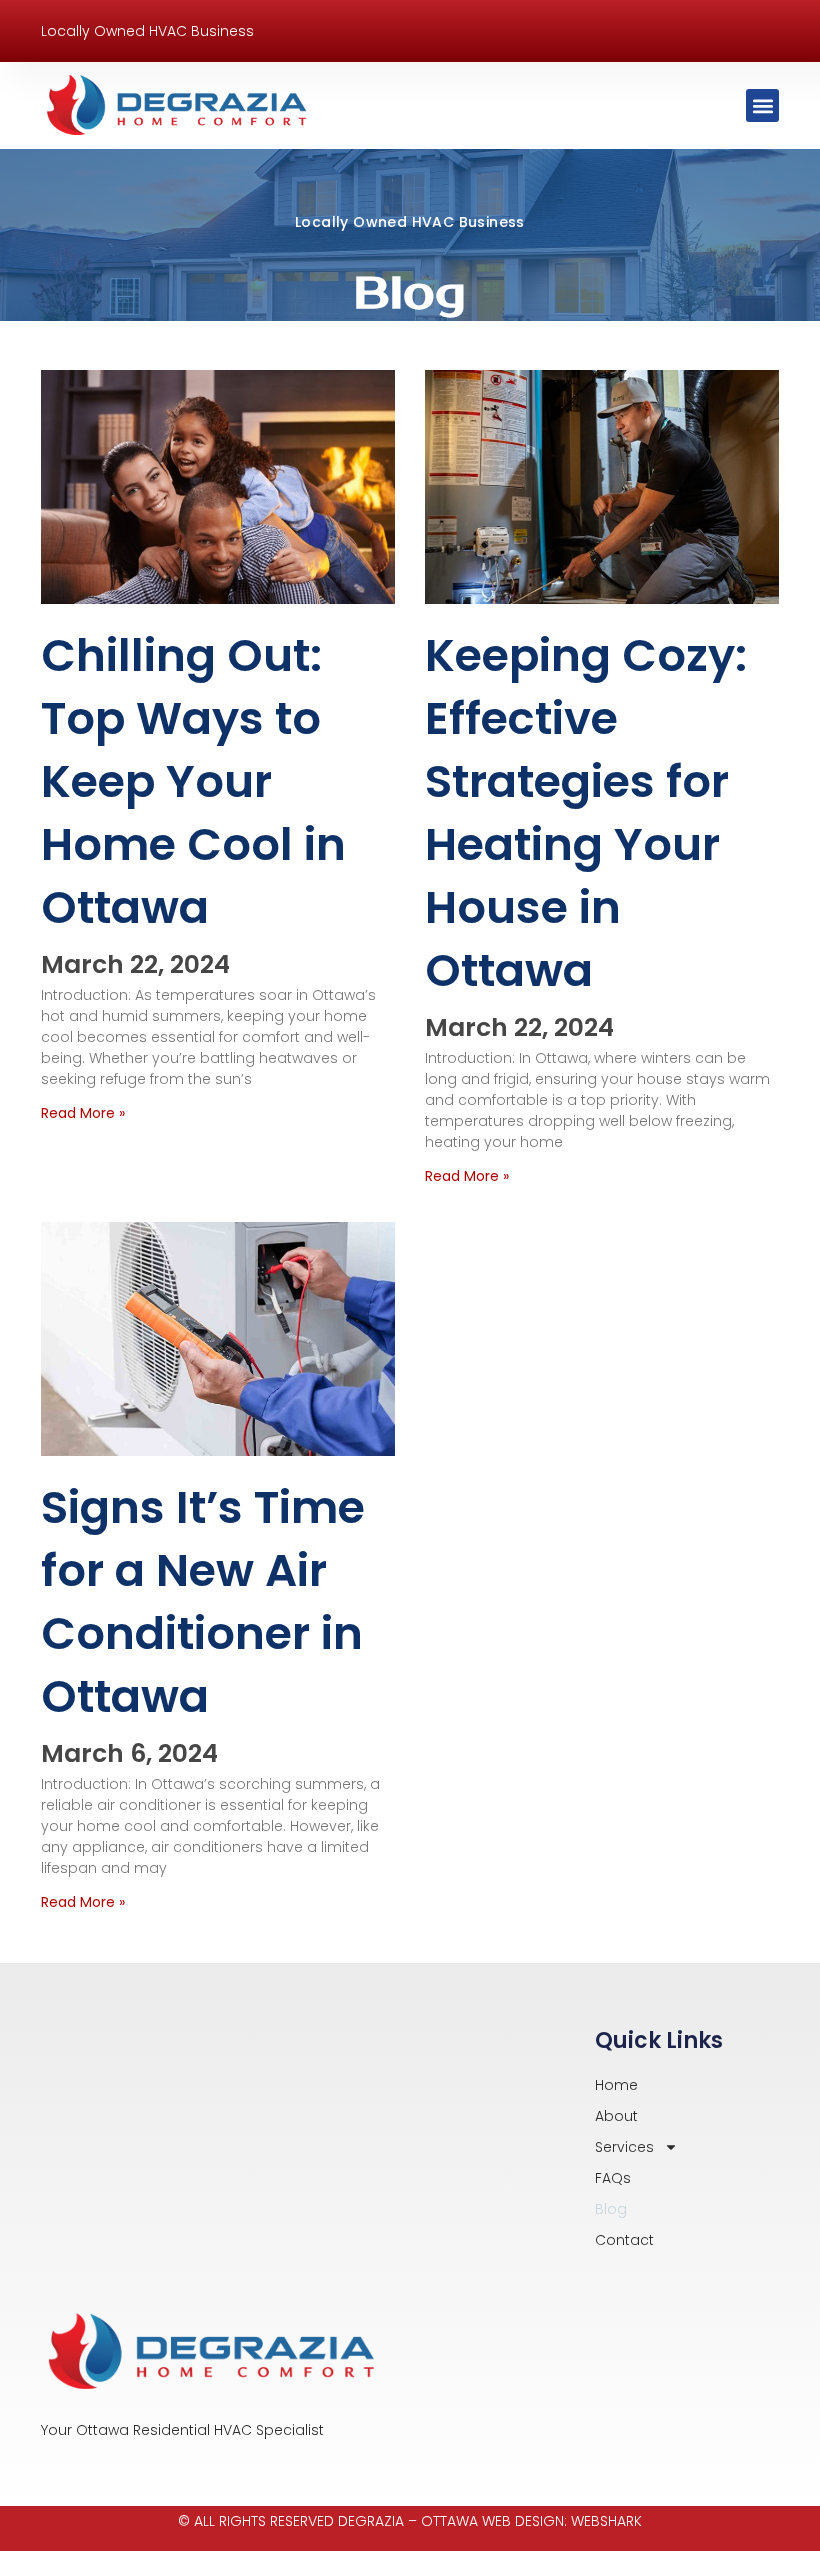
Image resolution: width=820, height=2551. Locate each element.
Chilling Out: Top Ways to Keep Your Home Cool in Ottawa (193, 781)
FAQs (613, 2178)
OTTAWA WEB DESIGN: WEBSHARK (531, 2521)
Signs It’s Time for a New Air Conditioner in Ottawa (203, 1602)
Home (616, 2085)
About (616, 2116)
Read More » (83, 1113)
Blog (611, 2209)
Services (624, 2147)
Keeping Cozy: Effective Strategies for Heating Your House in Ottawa (586, 813)
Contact (624, 2240)
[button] (762, 105)
